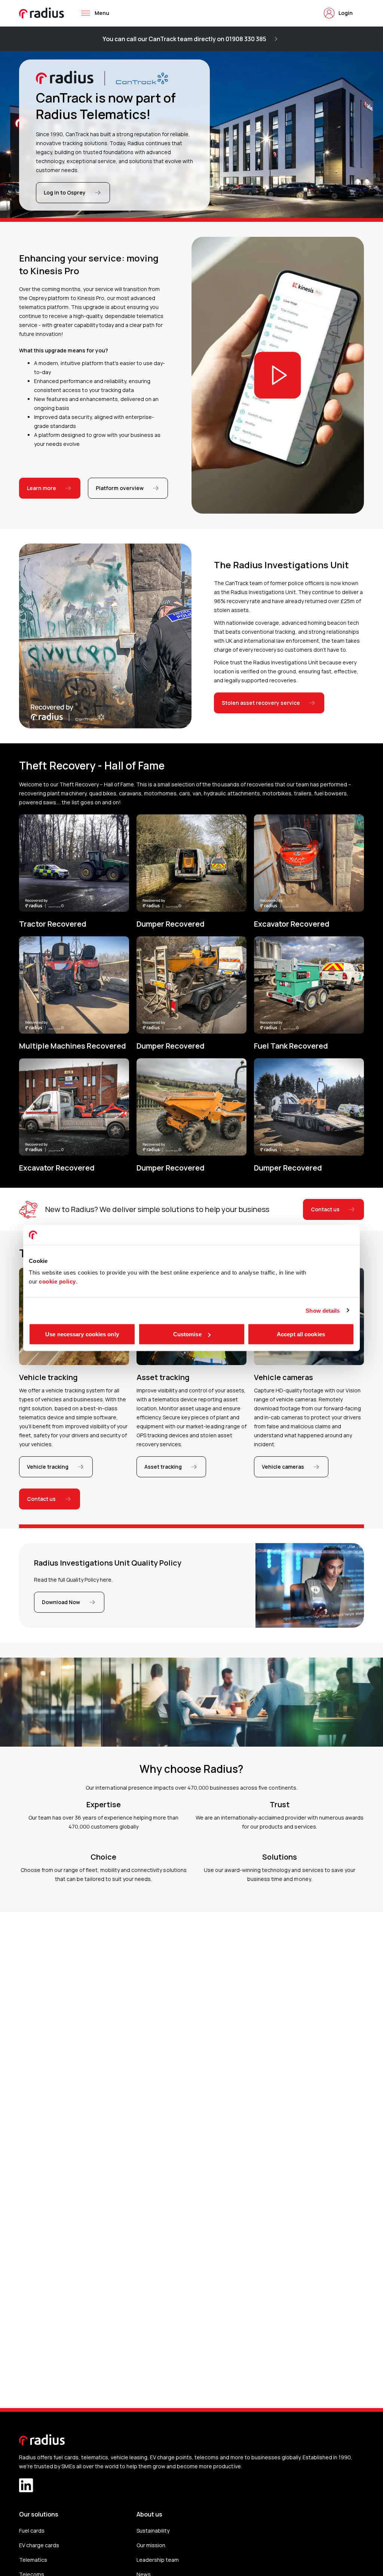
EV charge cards (39, 2545)
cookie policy (57, 1281)
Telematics (33, 2560)
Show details (323, 1310)
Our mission (151, 2545)
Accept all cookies (301, 1334)
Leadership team (158, 2560)
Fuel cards (32, 2531)
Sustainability (153, 2531)
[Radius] (42, 13)
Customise (187, 1334)
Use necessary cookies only (82, 1334)
